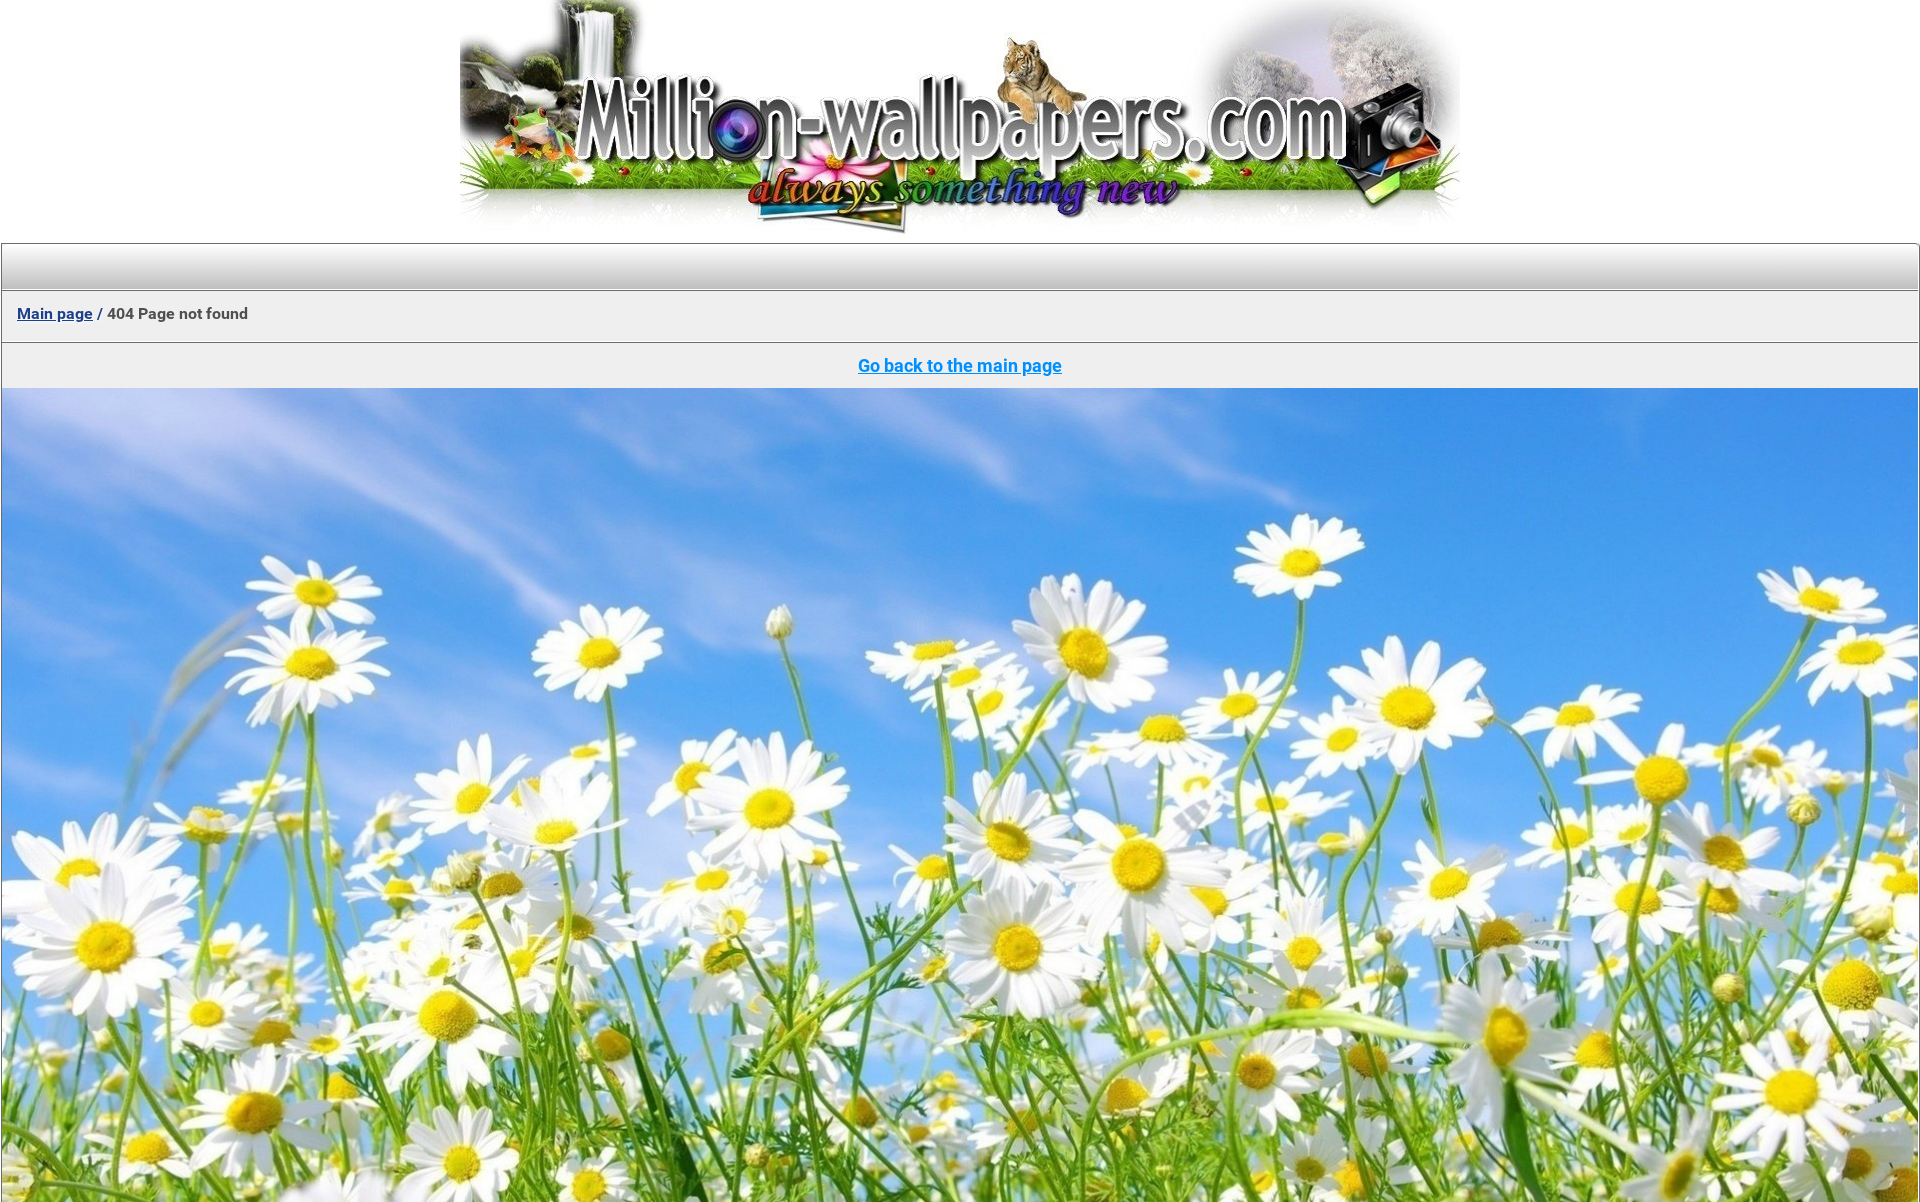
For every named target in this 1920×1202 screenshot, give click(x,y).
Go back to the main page (960, 365)
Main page (55, 313)
